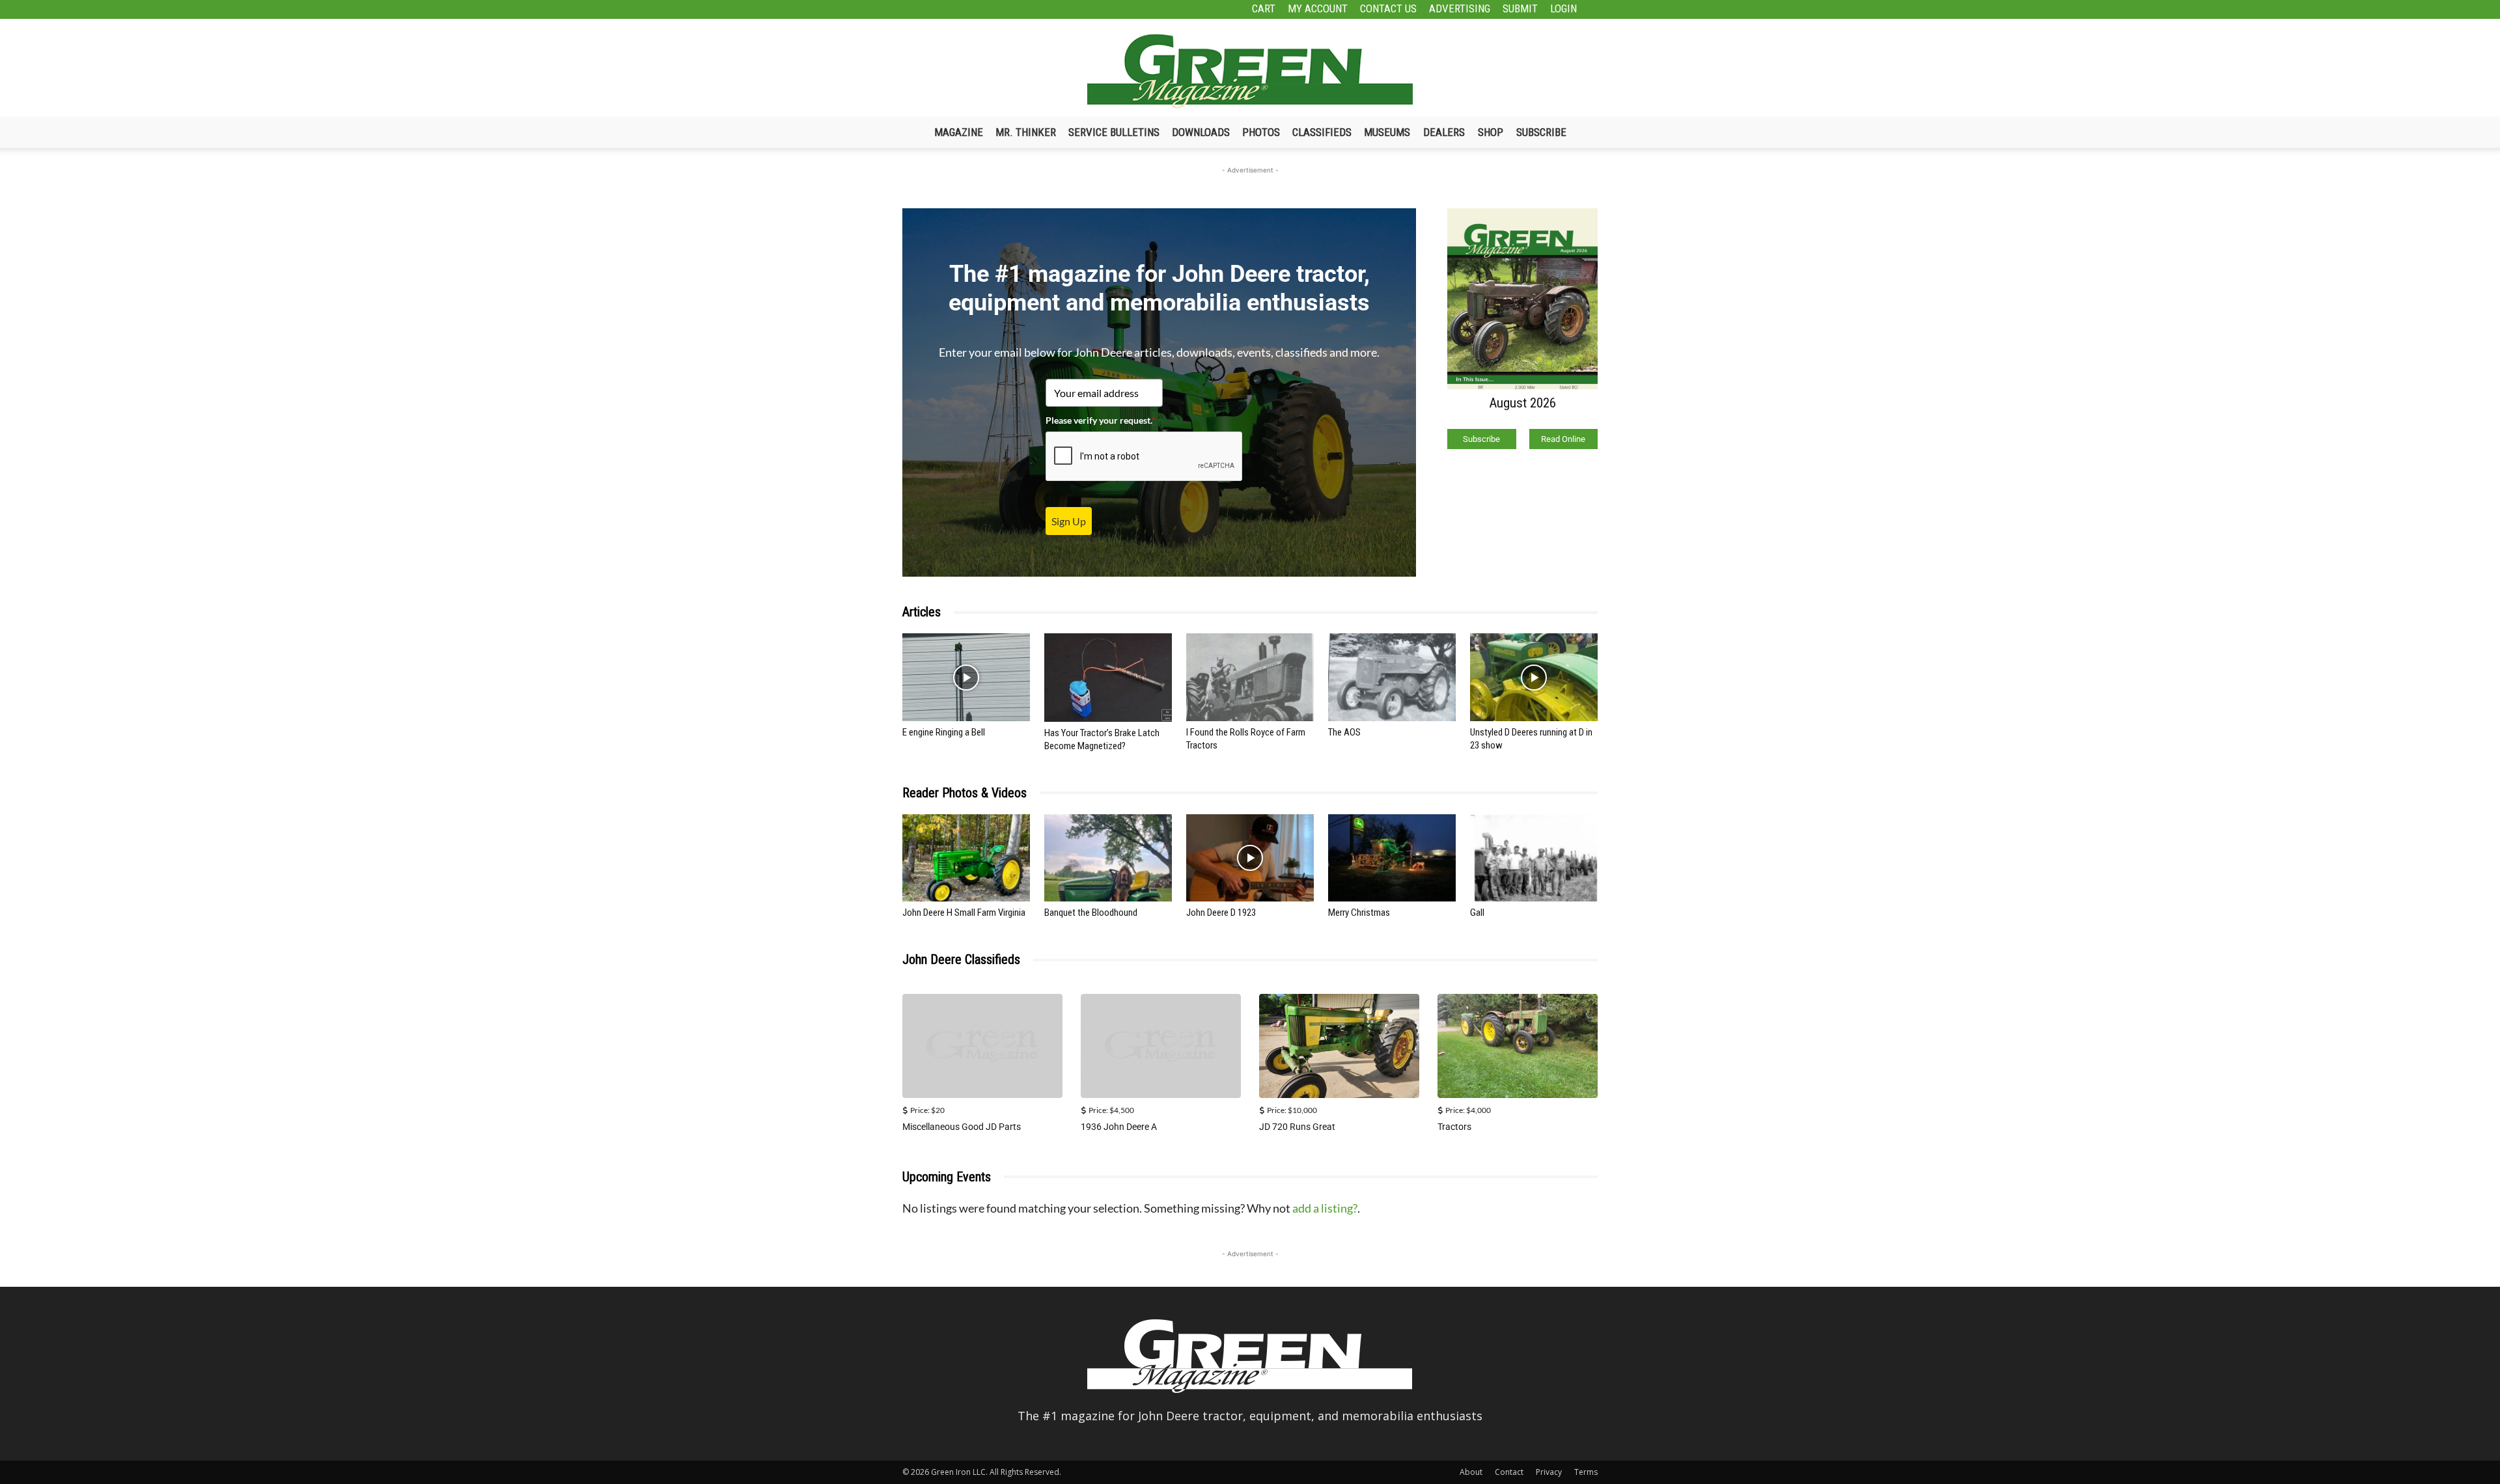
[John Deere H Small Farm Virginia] (966, 858)
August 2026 (1522, 403)
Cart (1264, 8)
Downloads (1201, 132)
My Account (1318, 8)
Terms (1586, 1472)
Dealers (1444, 132)
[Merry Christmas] (1392, 858)
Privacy (1549, 1472)
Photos (1261, 132)
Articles (922, 612)
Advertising (1460, 8)
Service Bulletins (1114, 132)
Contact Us (1388, 8)
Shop (1491, 132)
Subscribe (1541, 132)
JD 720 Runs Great (1297, 1127)
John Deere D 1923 (1221, 913)
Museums (1387, 132)
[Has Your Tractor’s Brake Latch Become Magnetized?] (1108, 677)
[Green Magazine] (1250, 71)
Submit (1520, 8)
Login (1563, 8)
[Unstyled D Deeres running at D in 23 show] (1534, 677)
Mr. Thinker (1026, 132)
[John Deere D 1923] (1250, 858)
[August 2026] (1522, 298)
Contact (1509, 1472)
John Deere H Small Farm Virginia (964, 913)
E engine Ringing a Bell (944, 732)
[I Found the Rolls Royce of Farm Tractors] (1250, 677)
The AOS (1344, 732)
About (1471, 1472)
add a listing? (1325, 1208)
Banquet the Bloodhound (1091, 913)
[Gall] (1534, 858)
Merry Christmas (1359, 913)
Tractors (1454, 1127)
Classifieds (1322, 132)
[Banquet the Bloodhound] (1108, 858)
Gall (1477, 913)
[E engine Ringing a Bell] (966, 677)
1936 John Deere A (1119, 1127)
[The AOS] (1392, 677)
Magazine (959, 132)
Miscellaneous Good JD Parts (962, 1127)
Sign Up (1069, 521)
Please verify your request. (1101, 420)
